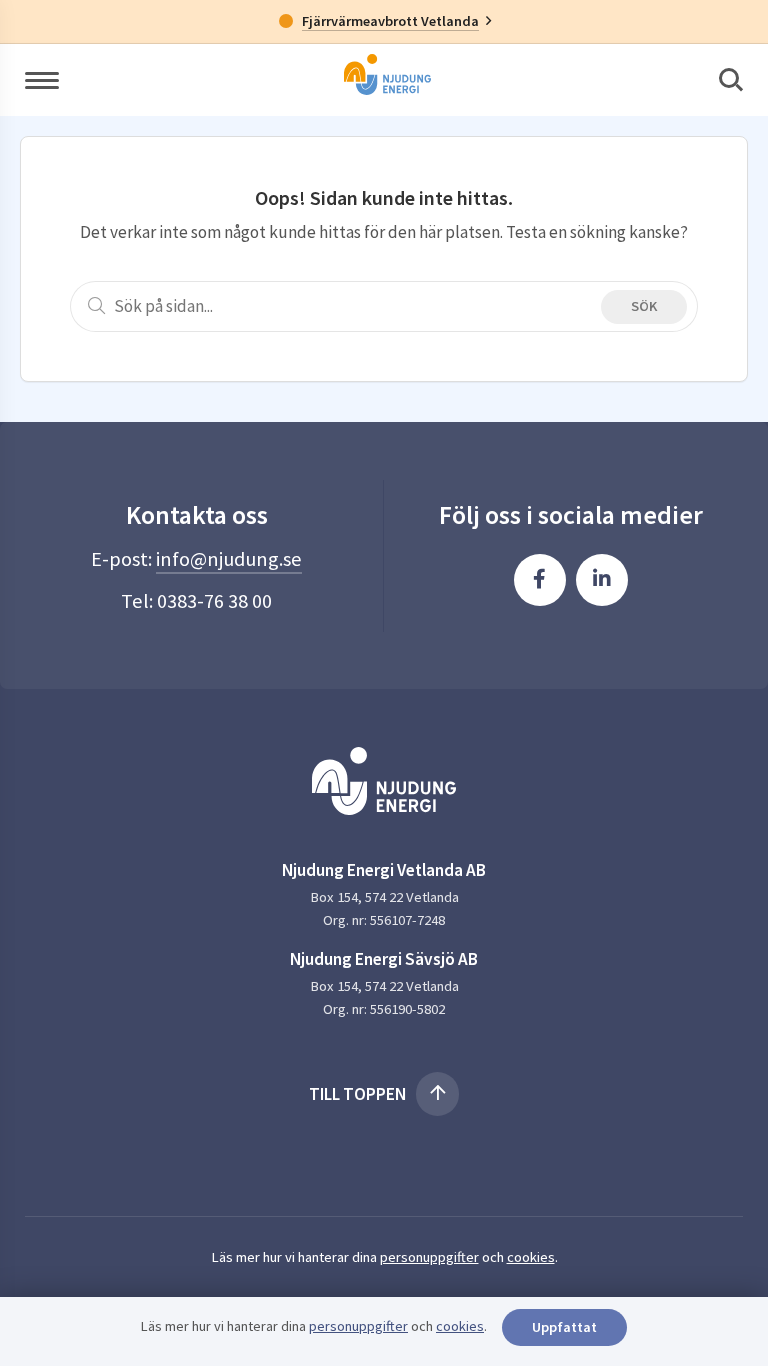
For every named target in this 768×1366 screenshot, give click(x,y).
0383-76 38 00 (214, 601)
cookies (531, 1257)
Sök (644, 306)
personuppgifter (429, 1257)
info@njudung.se (229, 559)
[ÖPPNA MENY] (42, 79)
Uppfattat (564, 1327)
